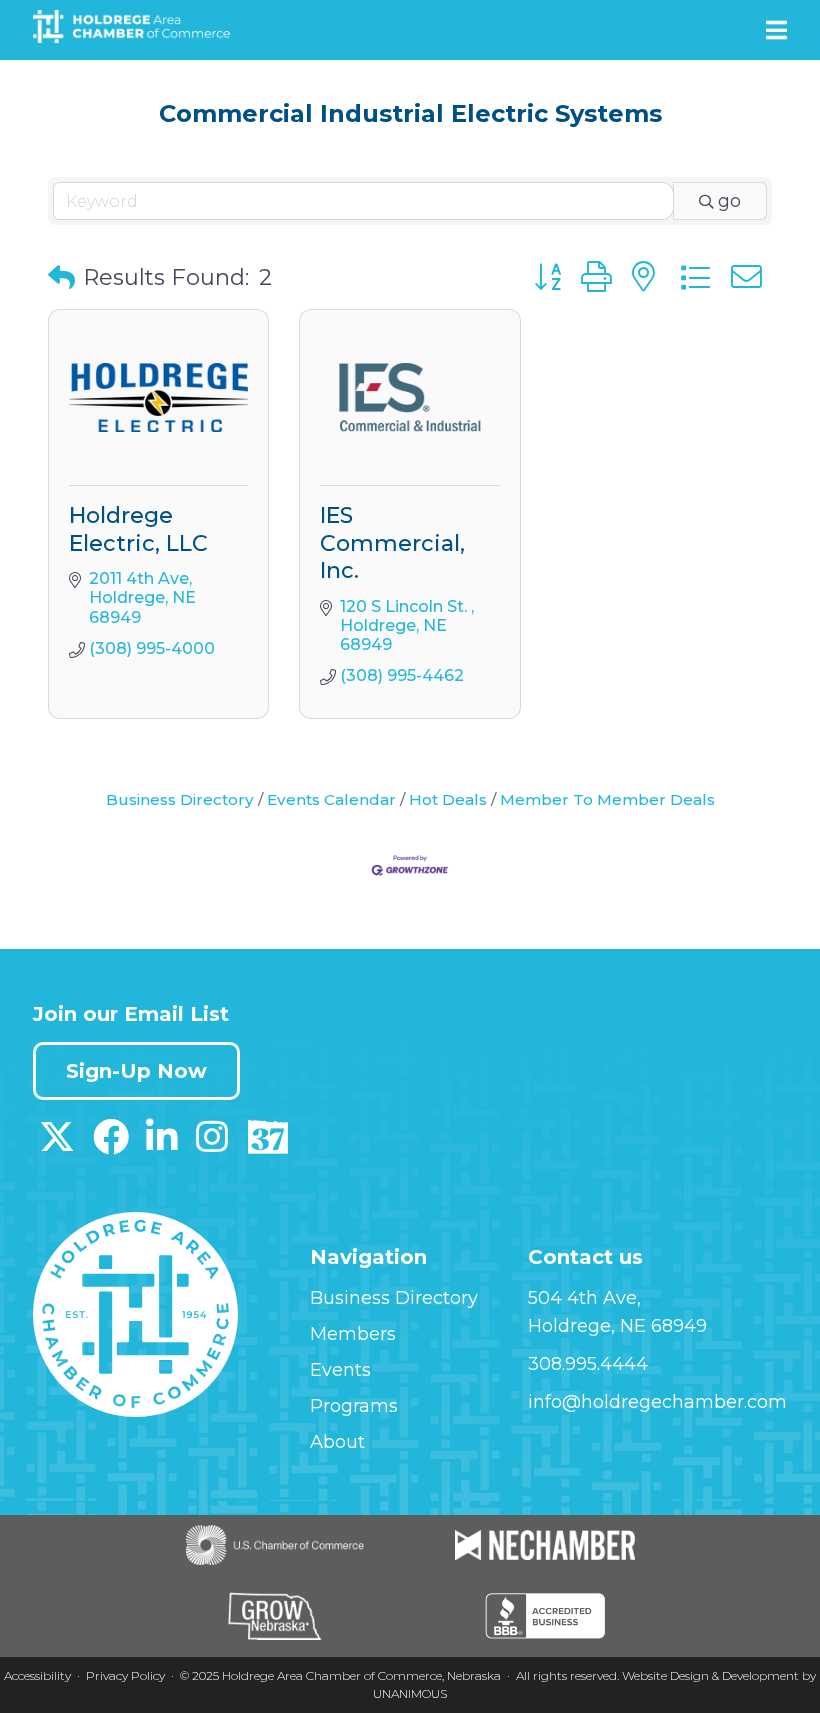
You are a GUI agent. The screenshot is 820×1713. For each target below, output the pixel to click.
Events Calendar (331, 799)
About (337, 1442)
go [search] (729, 201)
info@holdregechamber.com (657, 1402)
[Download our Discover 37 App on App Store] (267, 1144)
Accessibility (37, 1675)
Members (353, 1334)
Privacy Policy (125, 1675)
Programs (354, 1406)
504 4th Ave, (584, 1298)
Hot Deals (448, 799)
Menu (776, 30)
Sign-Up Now (136, 1071)
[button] (61, 278)
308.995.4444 (588, 1364)
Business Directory (180, 799)
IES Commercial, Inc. (392, 543)
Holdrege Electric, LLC (138, 529)
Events (340, 1370)
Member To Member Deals (607, 799)
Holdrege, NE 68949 (617, 1326)
